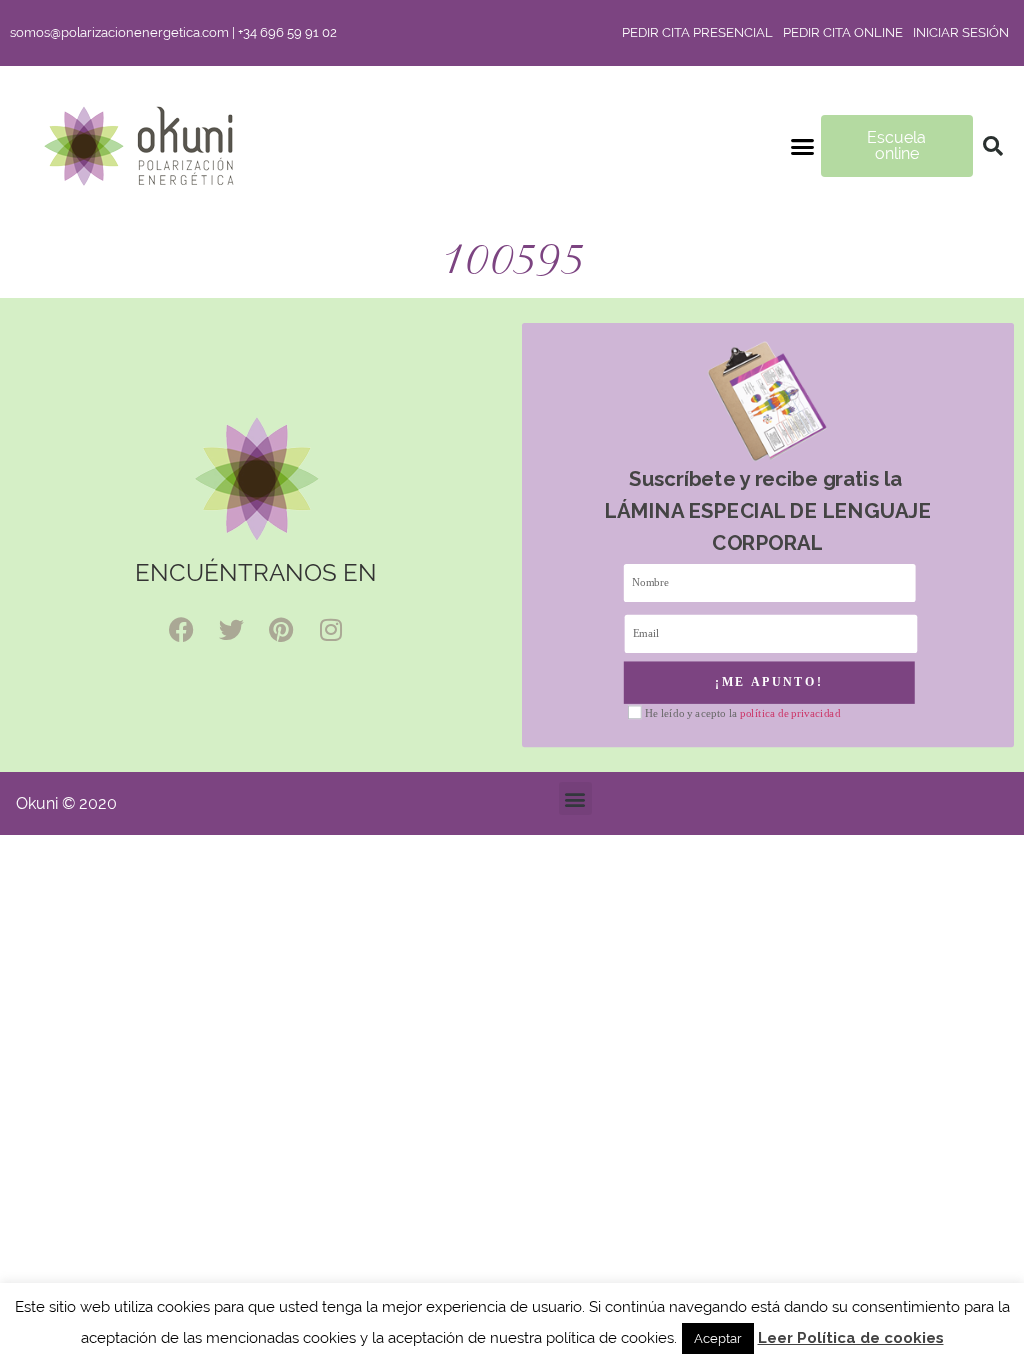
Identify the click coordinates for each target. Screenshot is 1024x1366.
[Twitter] (231, 630)
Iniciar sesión (961, 32)
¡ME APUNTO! (769, 682)
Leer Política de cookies (851, 1338)
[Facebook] (181, 630)
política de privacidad (790, 712)
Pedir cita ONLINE (843, 32)
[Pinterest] (281, 630)
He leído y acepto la (742, 713)
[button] (803, 146)
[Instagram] (331, 630)
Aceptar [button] (718, 1338)
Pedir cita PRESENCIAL (697, 32)
